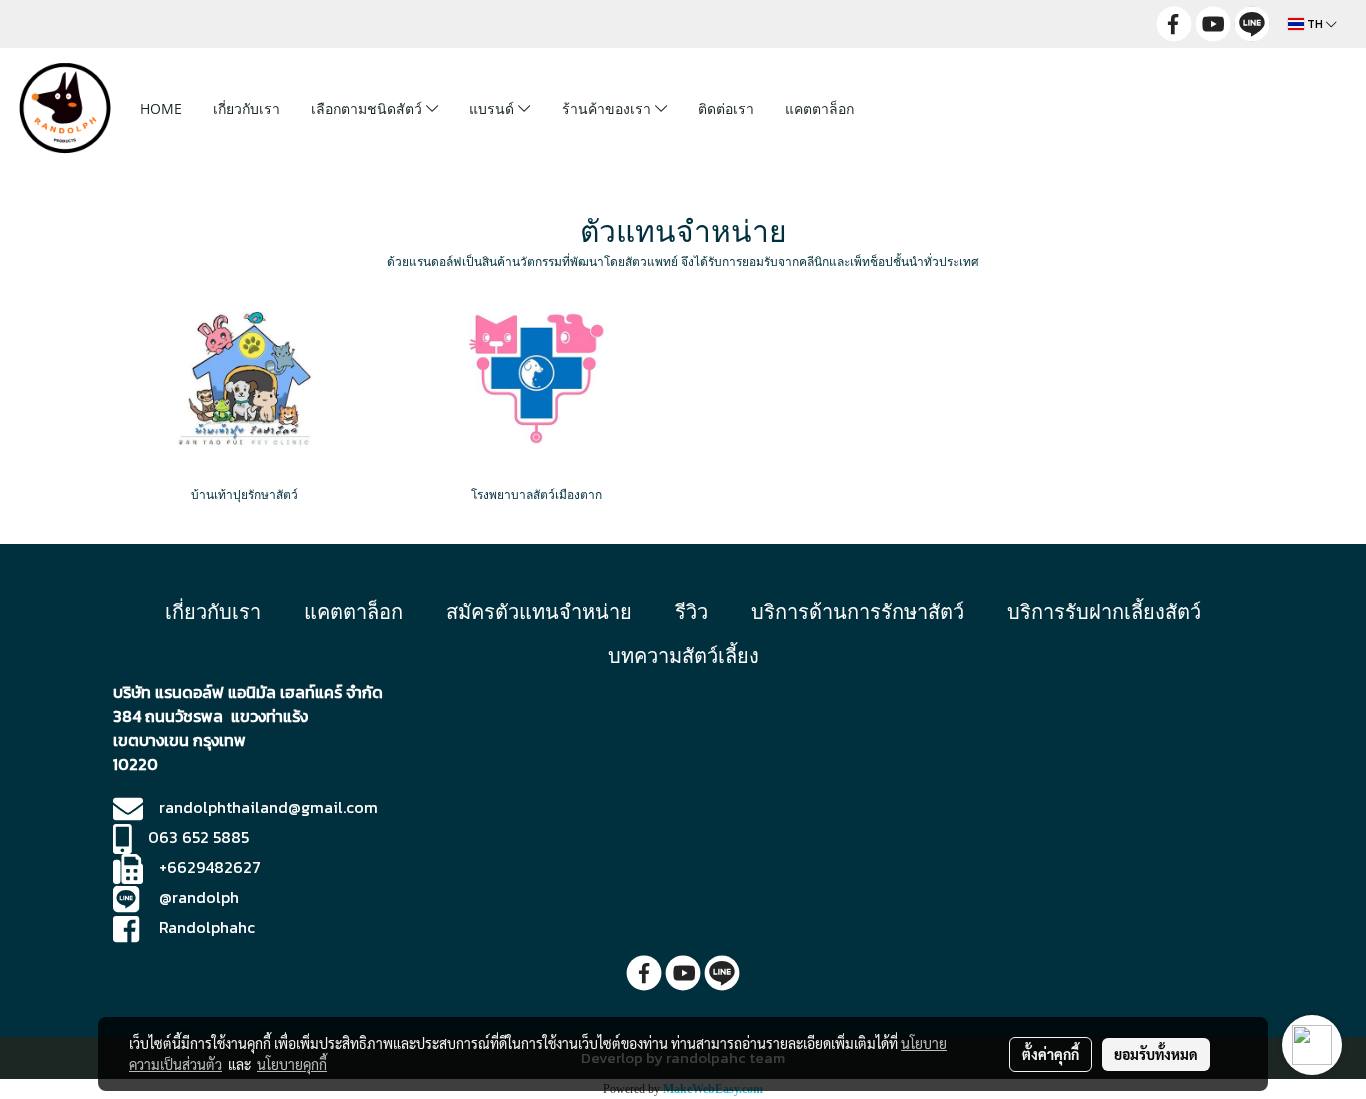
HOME (161, 108)
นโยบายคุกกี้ (292, 1064)
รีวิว (691, 611)
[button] (901, 108)
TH (1315, 24)
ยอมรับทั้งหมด (1156, 1054)
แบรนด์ (493, 108)
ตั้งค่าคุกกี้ (1050, 1054)
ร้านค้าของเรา (608, 108)
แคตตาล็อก (819, 108)
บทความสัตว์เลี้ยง (683, 655)
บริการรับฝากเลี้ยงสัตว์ (1104, 611)
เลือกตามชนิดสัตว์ (368, 108)
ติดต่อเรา (726, 108)
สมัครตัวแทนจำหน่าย (539, 611)
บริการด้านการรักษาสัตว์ (857, 611)
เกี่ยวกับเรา (246, 108)
